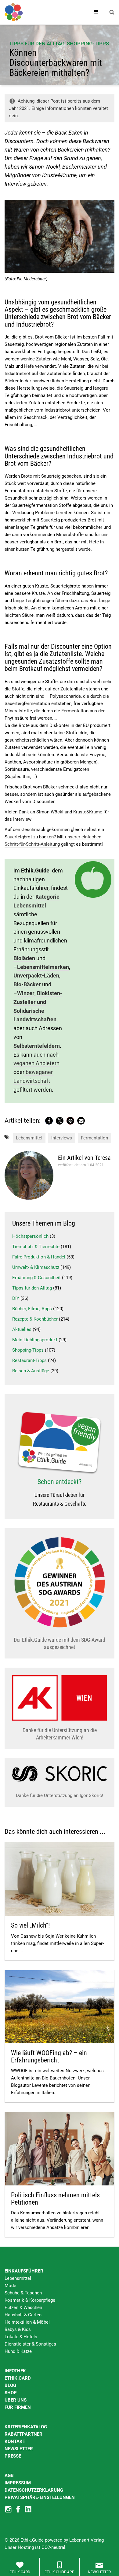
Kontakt (15, 2441)
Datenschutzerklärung (34, 2490)
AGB (9, 2476)
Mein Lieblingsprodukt (35, 1340)
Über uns (16, 2400)
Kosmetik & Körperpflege (30, 2300)
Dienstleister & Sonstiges (30, 2344)
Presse (13, 2456)
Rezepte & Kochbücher (35, 1319)
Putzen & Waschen (23, 2308)
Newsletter (19, 2449)
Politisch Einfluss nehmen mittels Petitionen (55, 2199)
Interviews (62, 1138)
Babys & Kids (18, 2329)
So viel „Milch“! (30, 1925)
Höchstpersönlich (30, 1236)
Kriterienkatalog (26, 2427)
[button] (49, 1121)
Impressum (18, 2483)
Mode (10, 2286)
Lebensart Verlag (87, 2540)
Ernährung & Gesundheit (36, 1278)
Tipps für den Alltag (37, 44)
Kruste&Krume (88, 812)
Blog (10, 2385)
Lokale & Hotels (21, 2337)
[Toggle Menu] (96, 12)
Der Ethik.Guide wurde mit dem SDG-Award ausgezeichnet (60, 1643)
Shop (11, 2393)
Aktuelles (22, 1329)
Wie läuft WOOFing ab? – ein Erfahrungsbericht (49, 2057)
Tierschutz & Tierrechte (36, 1247)
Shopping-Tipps (88, 44)
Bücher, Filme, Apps (32, 1309)
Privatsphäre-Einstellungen (40, 2497)
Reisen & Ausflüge (31, 1371)
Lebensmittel (29, 1138)
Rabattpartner (23, 2434)
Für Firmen (18, 2407)
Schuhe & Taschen (23, 2293)
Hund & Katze (18, 2351)
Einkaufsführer (24, 2271)
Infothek (15, 2371)
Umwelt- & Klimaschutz (36, 1267)
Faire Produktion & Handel (39, 1257)
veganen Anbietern (36, 1063)
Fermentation (94, 1138)
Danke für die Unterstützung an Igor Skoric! (60, 1795)
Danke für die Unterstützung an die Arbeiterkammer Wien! (60, 1734)
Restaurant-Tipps (29, 1360)
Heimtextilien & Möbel (27, 2322)
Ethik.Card (18, 2378)
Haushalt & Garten (23, 2315)
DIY (16, 1298)
